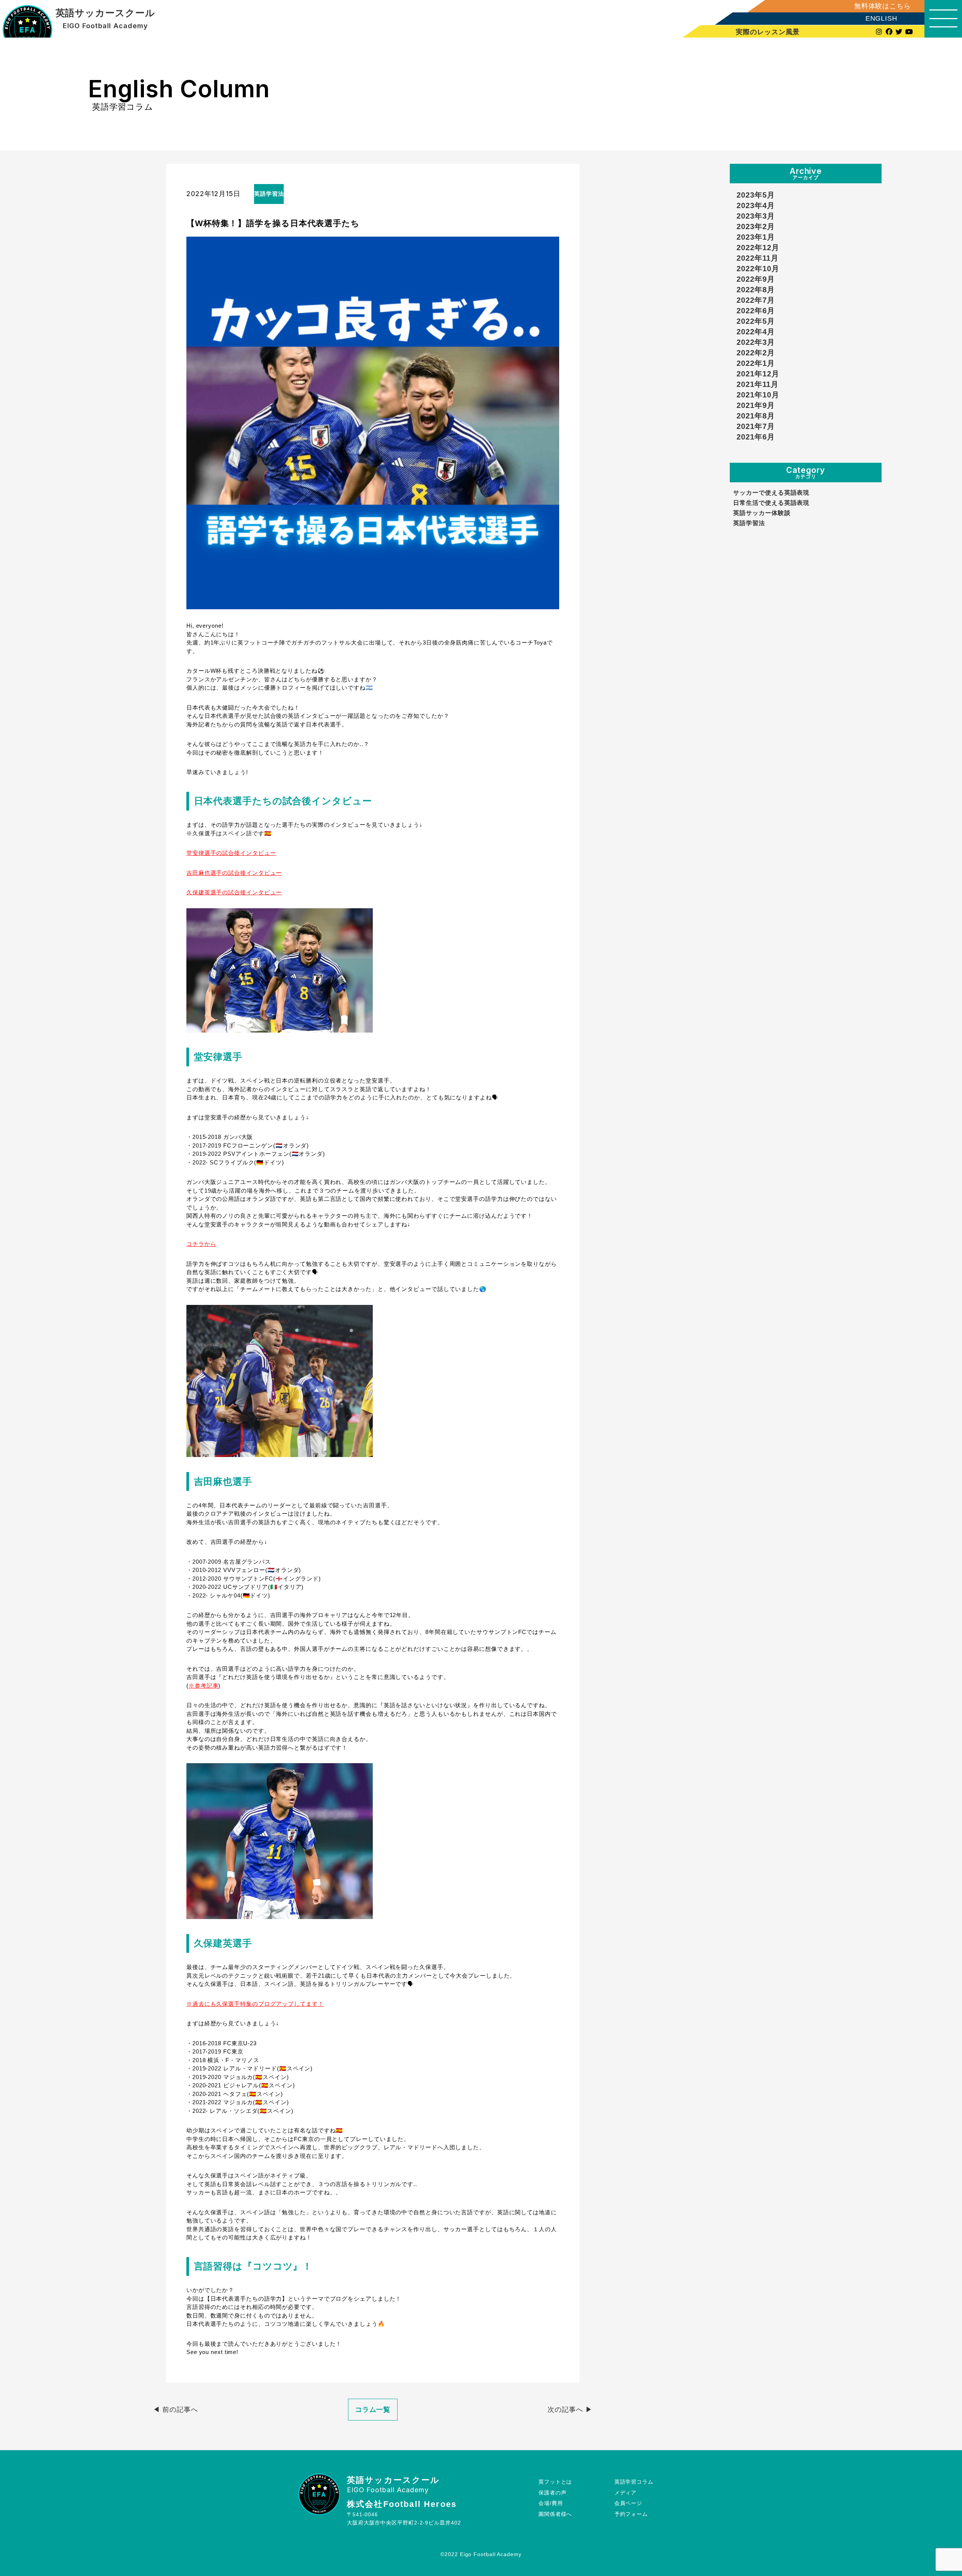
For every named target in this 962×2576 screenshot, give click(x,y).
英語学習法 (749, 523)
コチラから (201, 1244)
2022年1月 (756, 363)
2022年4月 (756, 332)
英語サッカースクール (105, 13)
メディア (626, 2493)
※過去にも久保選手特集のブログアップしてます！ (255, 2004)
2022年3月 (756, 342)
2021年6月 (756, 437)
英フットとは (555, 2482)
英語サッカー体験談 (762, 513)
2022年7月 (756, 300)
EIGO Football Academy (105, 26)
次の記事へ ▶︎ (570, 2410)
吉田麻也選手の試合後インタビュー (234, 873)
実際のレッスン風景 (768, 32)
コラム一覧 (373, 2410)
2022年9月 (756, 279)
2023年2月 (756, 226)
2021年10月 (758, 395)
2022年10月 (758, 269)
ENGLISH (881, 19)
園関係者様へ (555, 2514)
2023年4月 (756, 205)
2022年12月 (758, 248)
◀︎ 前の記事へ (175, 2410)
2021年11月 (757, 384)
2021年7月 (756, 426)
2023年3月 (756, 216)
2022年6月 (756, 311)
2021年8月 (756, 416)
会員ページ (628, 2503)
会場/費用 (551, 2503)
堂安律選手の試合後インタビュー (231, 853)
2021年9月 (756, 405)
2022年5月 (756, 321)
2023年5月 (756, 195)
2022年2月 (756, 353)
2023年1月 (756, 237)
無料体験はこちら (883, 6)
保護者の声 (553, 2493)
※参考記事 (204, 1686)
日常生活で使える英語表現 (771, 503)
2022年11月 (757, 258)
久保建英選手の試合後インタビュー (234, 892)
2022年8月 (756, 290)
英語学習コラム (634, 2482)
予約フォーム (631, 2514)
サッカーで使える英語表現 (771, 492)
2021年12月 (758, 374)
